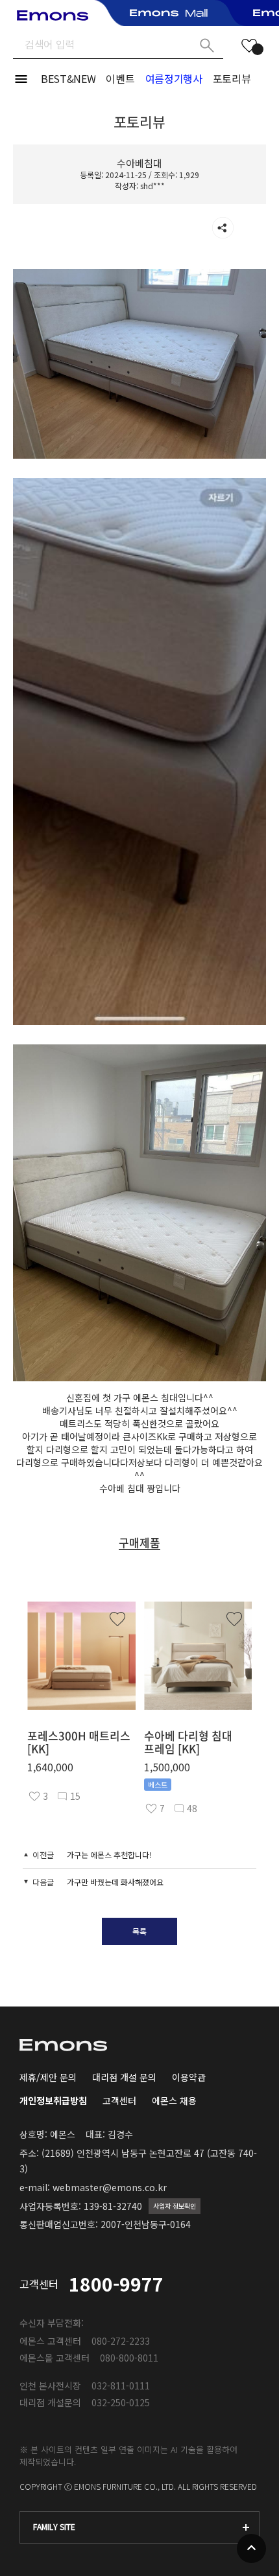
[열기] (223, 228)
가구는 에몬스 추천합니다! (109, 1855)
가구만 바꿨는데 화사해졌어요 (115, 1882)
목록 (139, 1931)
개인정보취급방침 (53, 2100)
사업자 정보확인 (175, 2206)
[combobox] (139, 2527)
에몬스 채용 (174, 2100)
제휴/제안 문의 (48, 2077)
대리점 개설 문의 (124, 2077)
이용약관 (189, 2077)
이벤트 (120, 78)
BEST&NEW (68, 78)
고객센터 (119, 2100)
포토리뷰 (232, 78)
